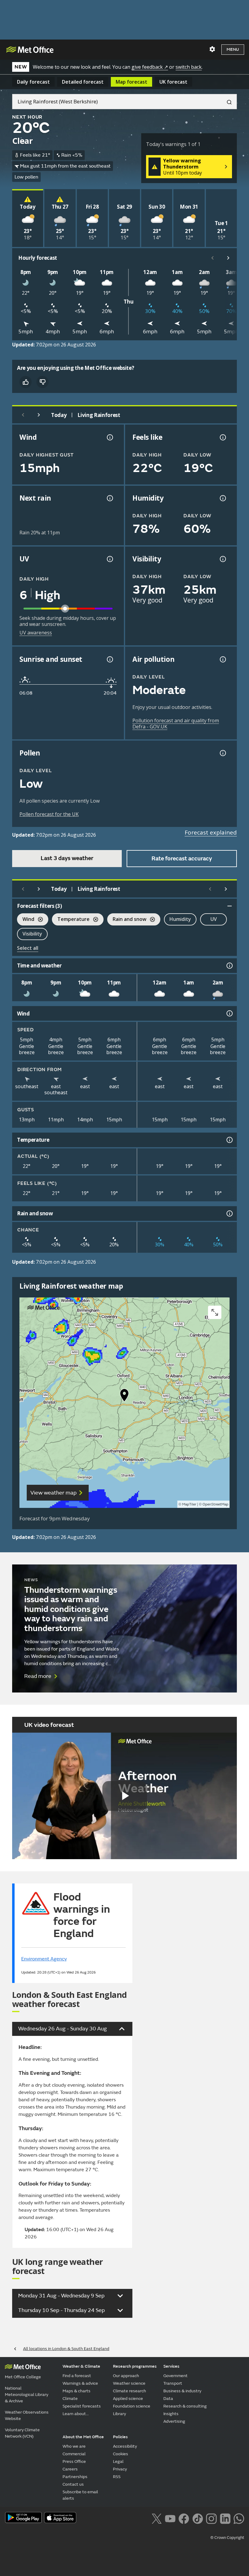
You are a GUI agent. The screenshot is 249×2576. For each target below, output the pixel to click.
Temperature (71, 920)
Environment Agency (44, 1959)
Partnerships (75, 2477)
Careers (70, 2469)
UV (214, 919)
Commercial (74, 2454)
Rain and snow (127, 920)
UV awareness (36, 633)
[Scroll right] (228, 258)
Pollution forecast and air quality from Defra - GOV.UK (176, 724)
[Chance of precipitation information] (109, 498)
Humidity (180, 919)
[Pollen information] (222, 753)
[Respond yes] (26, 382)
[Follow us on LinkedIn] (225, 2518)
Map (131, 82)
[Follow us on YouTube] (170, 2518)
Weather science (129, 2383)
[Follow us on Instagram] (211, 2518)
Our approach (126, 2376)
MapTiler (189, 1504)
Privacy (120, 2469)
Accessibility (125, 2446)
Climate (70, 2399)
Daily (33, 82)
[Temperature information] (229, 1140)
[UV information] (109, 559)
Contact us (73, 2484)
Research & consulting (185, 2406)
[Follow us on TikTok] (198, 2518)
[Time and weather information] (229, 966)
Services (171, 2366)
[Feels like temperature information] (222, 437)
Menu (233, 49)
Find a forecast (77, 2376)
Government (176, 2376)
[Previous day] (23, 415)
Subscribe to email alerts (80, 2495)
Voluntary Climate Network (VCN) (22, 2433)
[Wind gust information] (109, 437)
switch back (189, 67)
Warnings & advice (80, 2383)
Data (168, 2399)
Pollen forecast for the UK (49, 814)
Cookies (121, 2454)
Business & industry (182, 2391)
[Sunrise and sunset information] (109, 659)
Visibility (32, 934)
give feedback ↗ (150, 67)
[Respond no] (43, 382)
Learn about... (76, 2414)
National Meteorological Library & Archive (27, 2395)
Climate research (130, 2391)
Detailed (83, 82)
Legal (118, 2461)
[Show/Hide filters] (230, 906)
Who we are (74, 2446)
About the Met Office (83, 2437)
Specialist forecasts (82, 2406)
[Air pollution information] (222, 659)
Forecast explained (211, 832)
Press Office (74, 2461)
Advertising (174, 2421)
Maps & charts (77, 2391)
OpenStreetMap (215, 1504)
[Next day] (39, 415)
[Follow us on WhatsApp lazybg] (239, 2518)
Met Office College (23, 2377)
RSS (117, 2477)
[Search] (227, 102)
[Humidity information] (222, 498)
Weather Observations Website (27, 2415)
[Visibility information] (222, 559)
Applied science (128, 2399)
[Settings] (212, 49)
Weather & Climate (81, 2366)
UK (173, 82)
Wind (26, 920)
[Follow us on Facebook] (184, 2518)
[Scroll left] (213, 258)
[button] (124, 1397)
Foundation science (132, 2406)
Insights (171, 2414)
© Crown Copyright (227, 2538)
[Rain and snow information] (229, 1213)
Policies (120, 2437)
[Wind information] (229, 1013)
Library (119, 2414)
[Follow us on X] (157, 2518)
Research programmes (135, 2366)
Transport (173, 2383)
